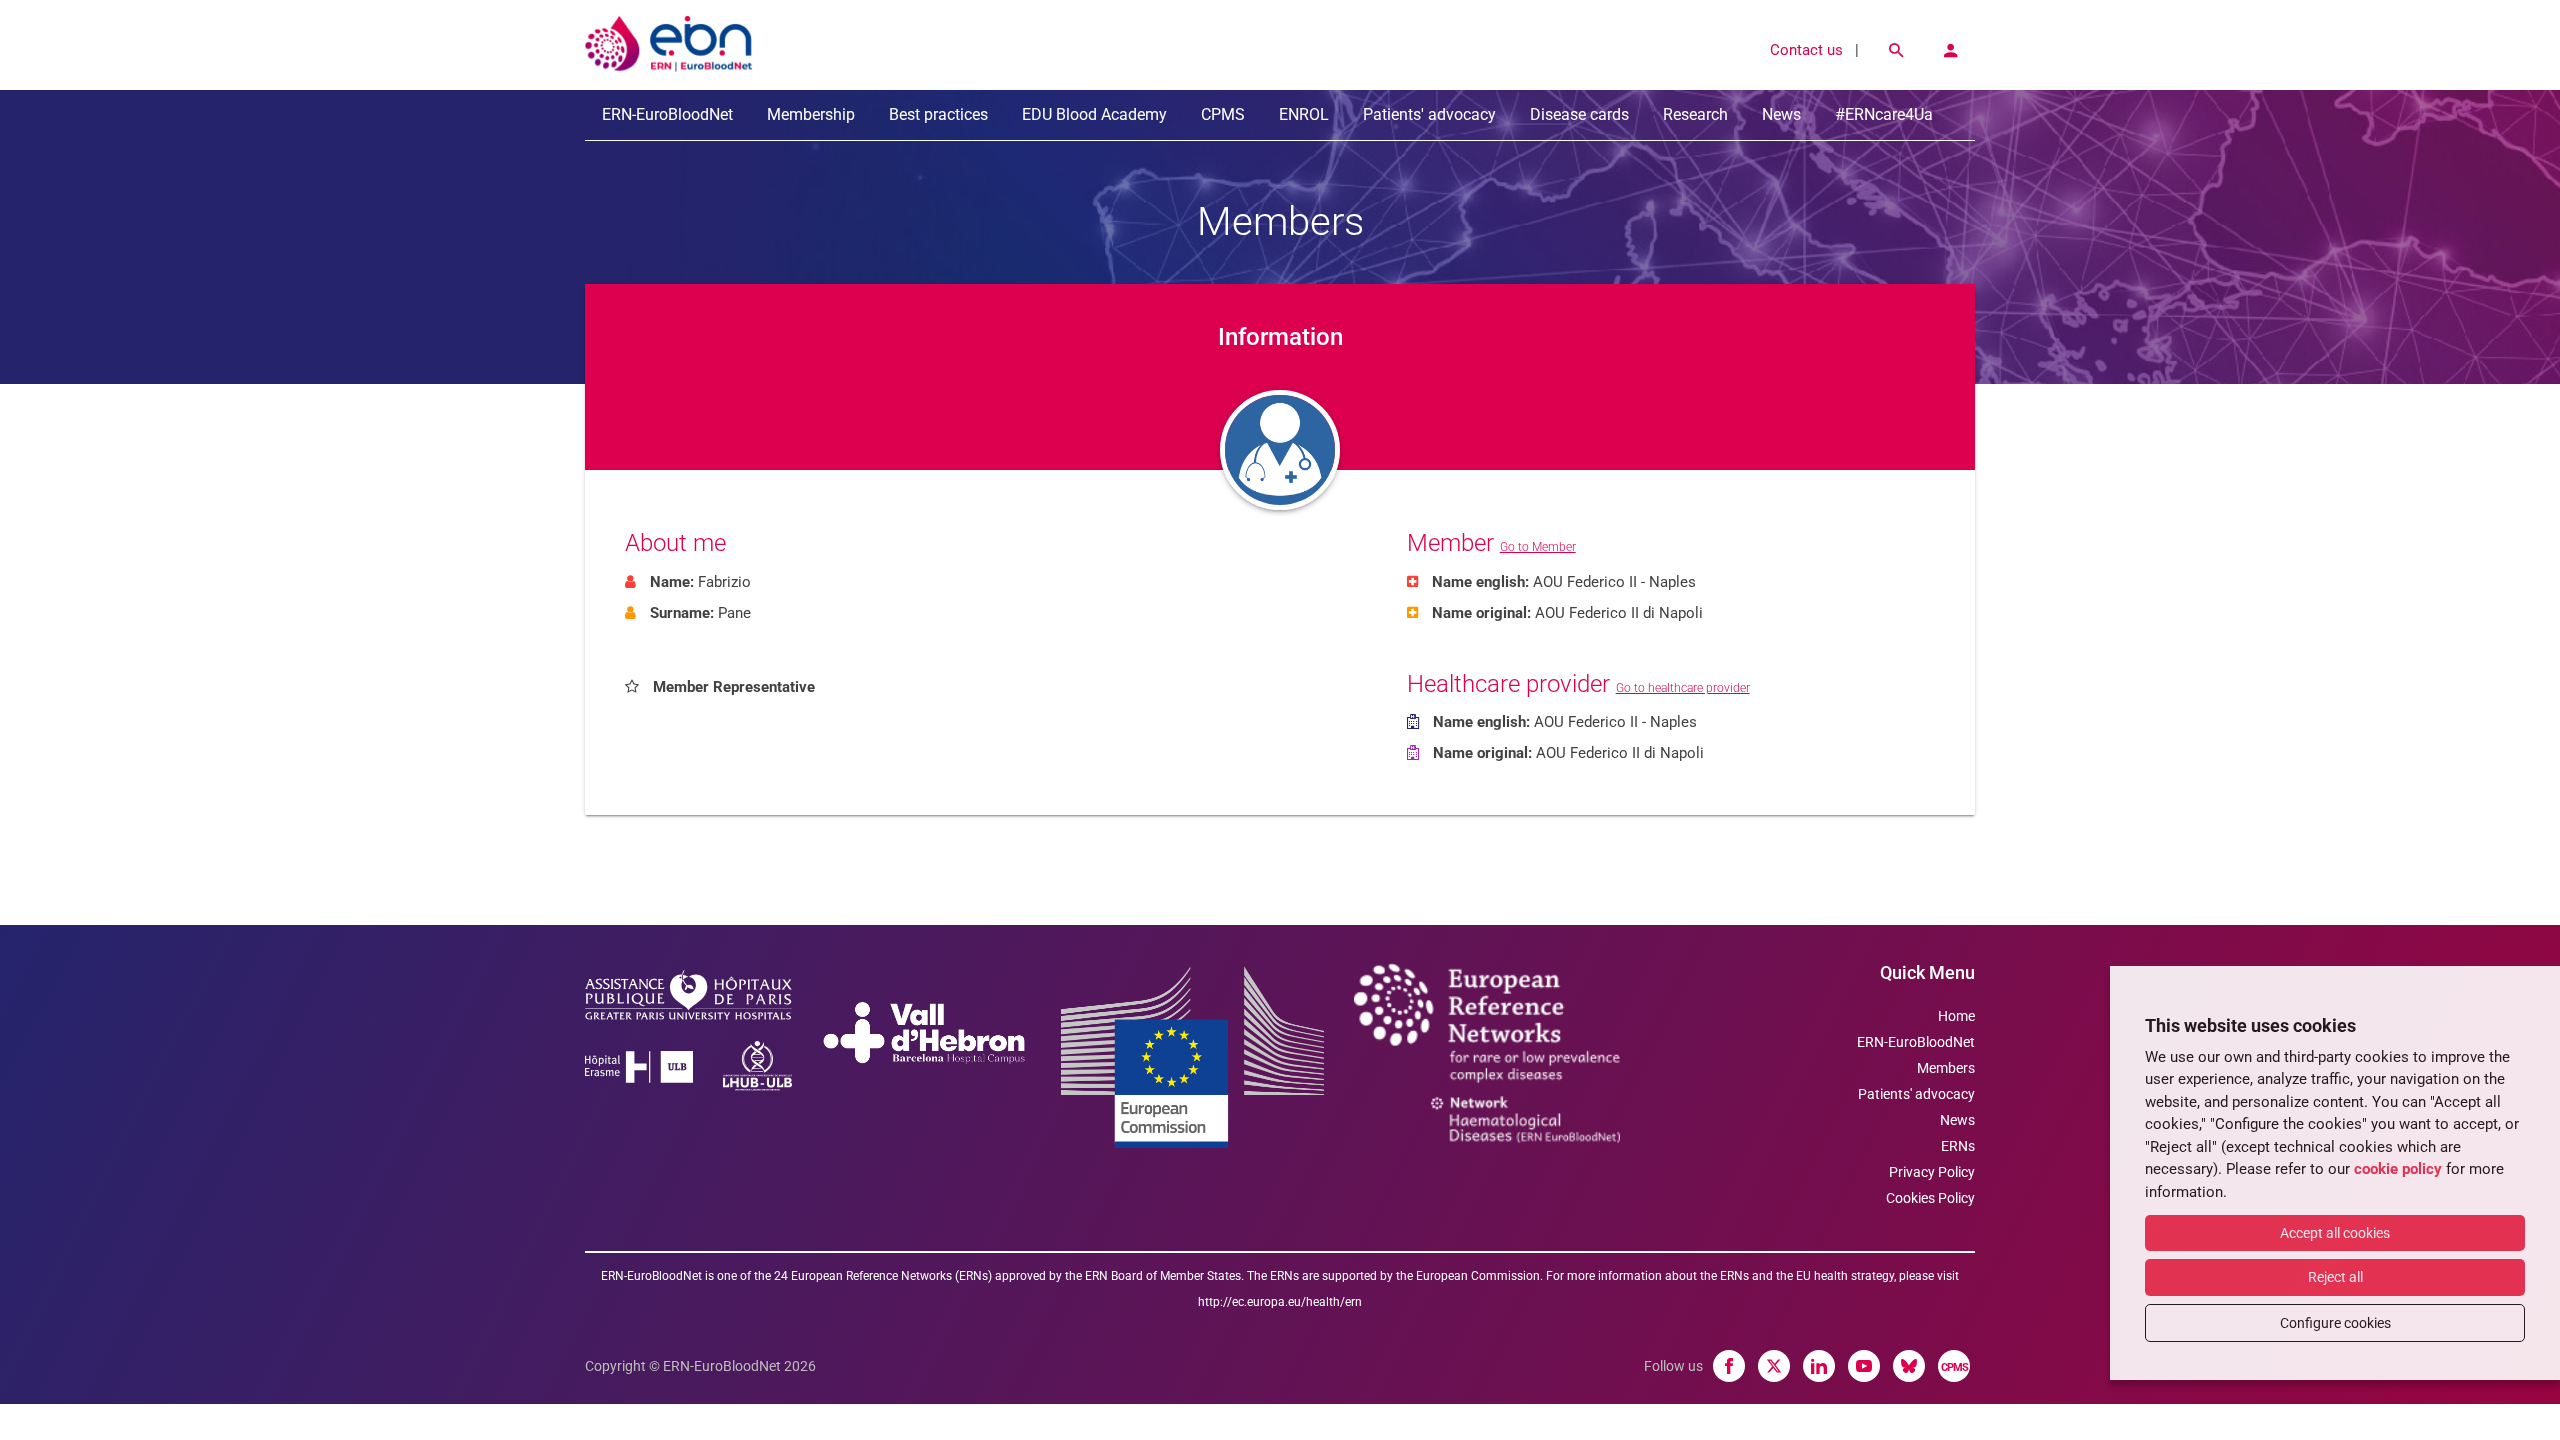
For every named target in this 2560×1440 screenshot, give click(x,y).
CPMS (1223, 114)
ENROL (1304, 114)
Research (1695, 114)
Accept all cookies (2335, 1233)
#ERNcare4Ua (1884, 114)
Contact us (1806, 50)
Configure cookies (2335, 1323)
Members (1946, 1068)
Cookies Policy (1930, 1198)
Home (1956, 1016)
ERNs (1958, 1146)
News (1781, 114)
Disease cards (1579, 114)
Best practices (938, 114)
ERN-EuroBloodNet (667, 114)
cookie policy (2398, 1169)
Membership (811, 114)
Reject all (2335, 1277)
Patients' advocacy (1429, 114)
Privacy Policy (1932, 1172)
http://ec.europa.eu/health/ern (1280, 1302)
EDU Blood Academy (1094, 114)
